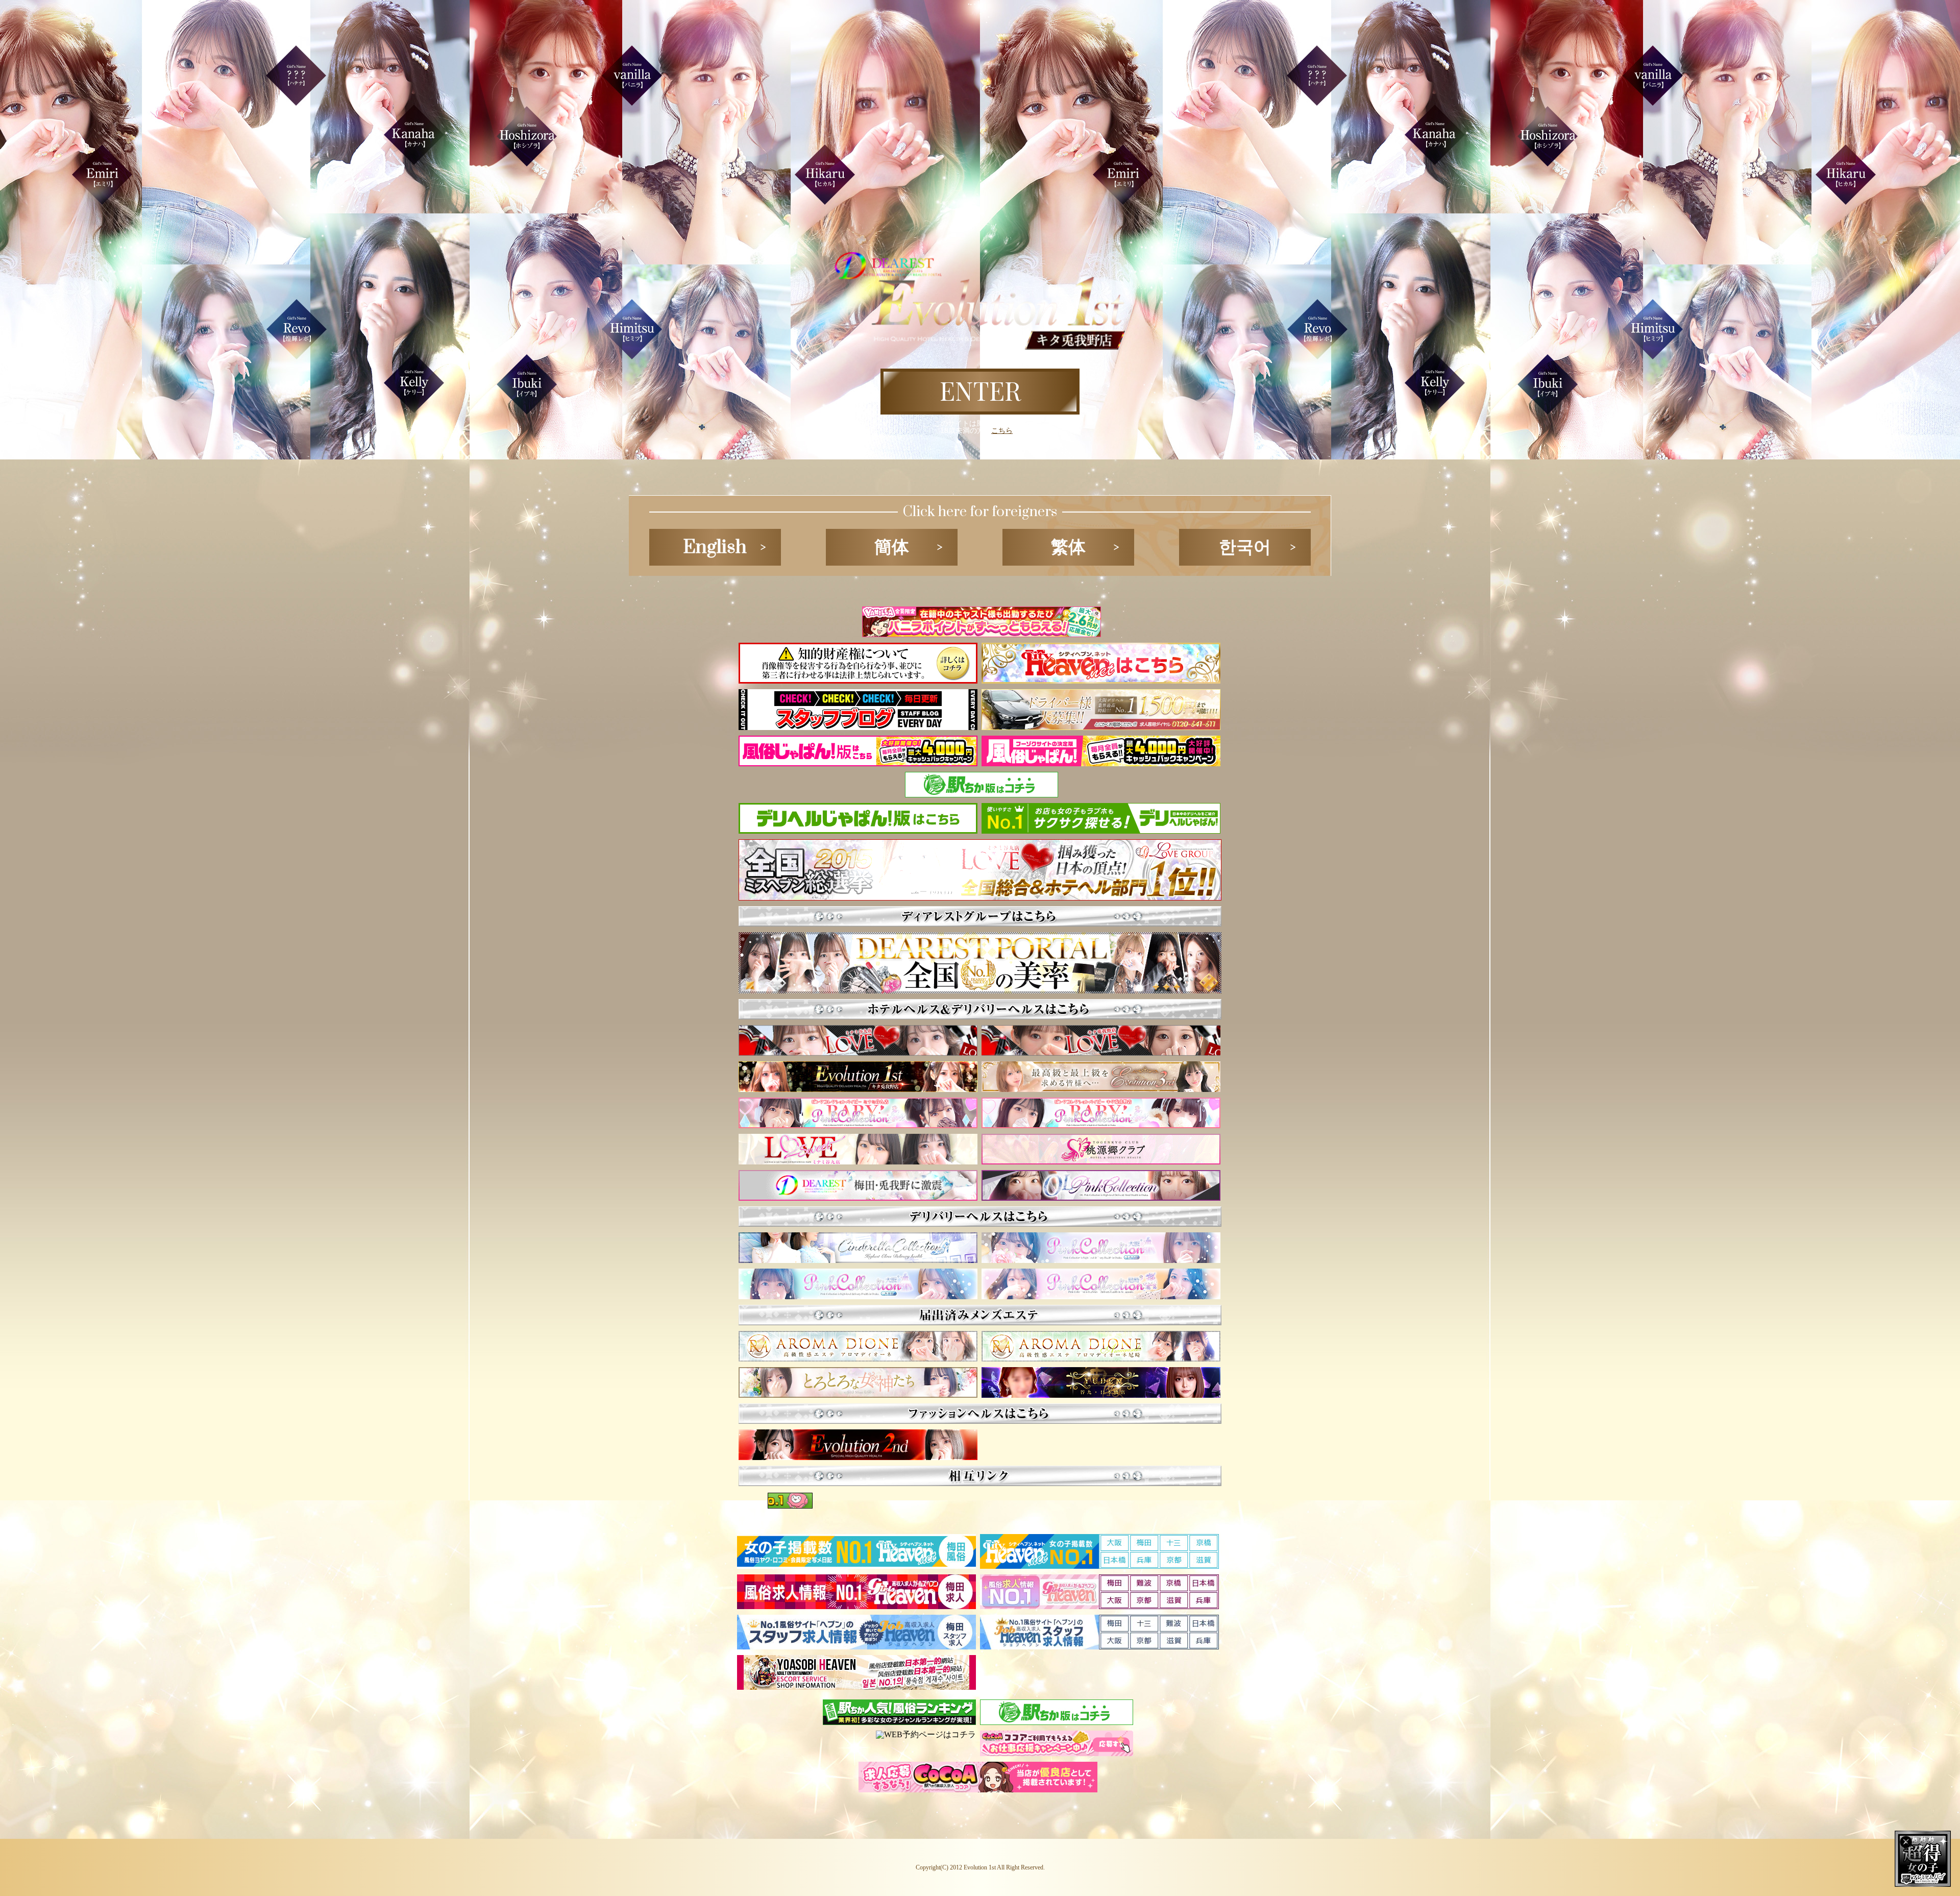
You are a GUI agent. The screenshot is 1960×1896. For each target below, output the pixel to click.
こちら (1002, 430)
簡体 (892, 547)
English (715, 547)
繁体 (1068, 547)
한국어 (1245, 547)
